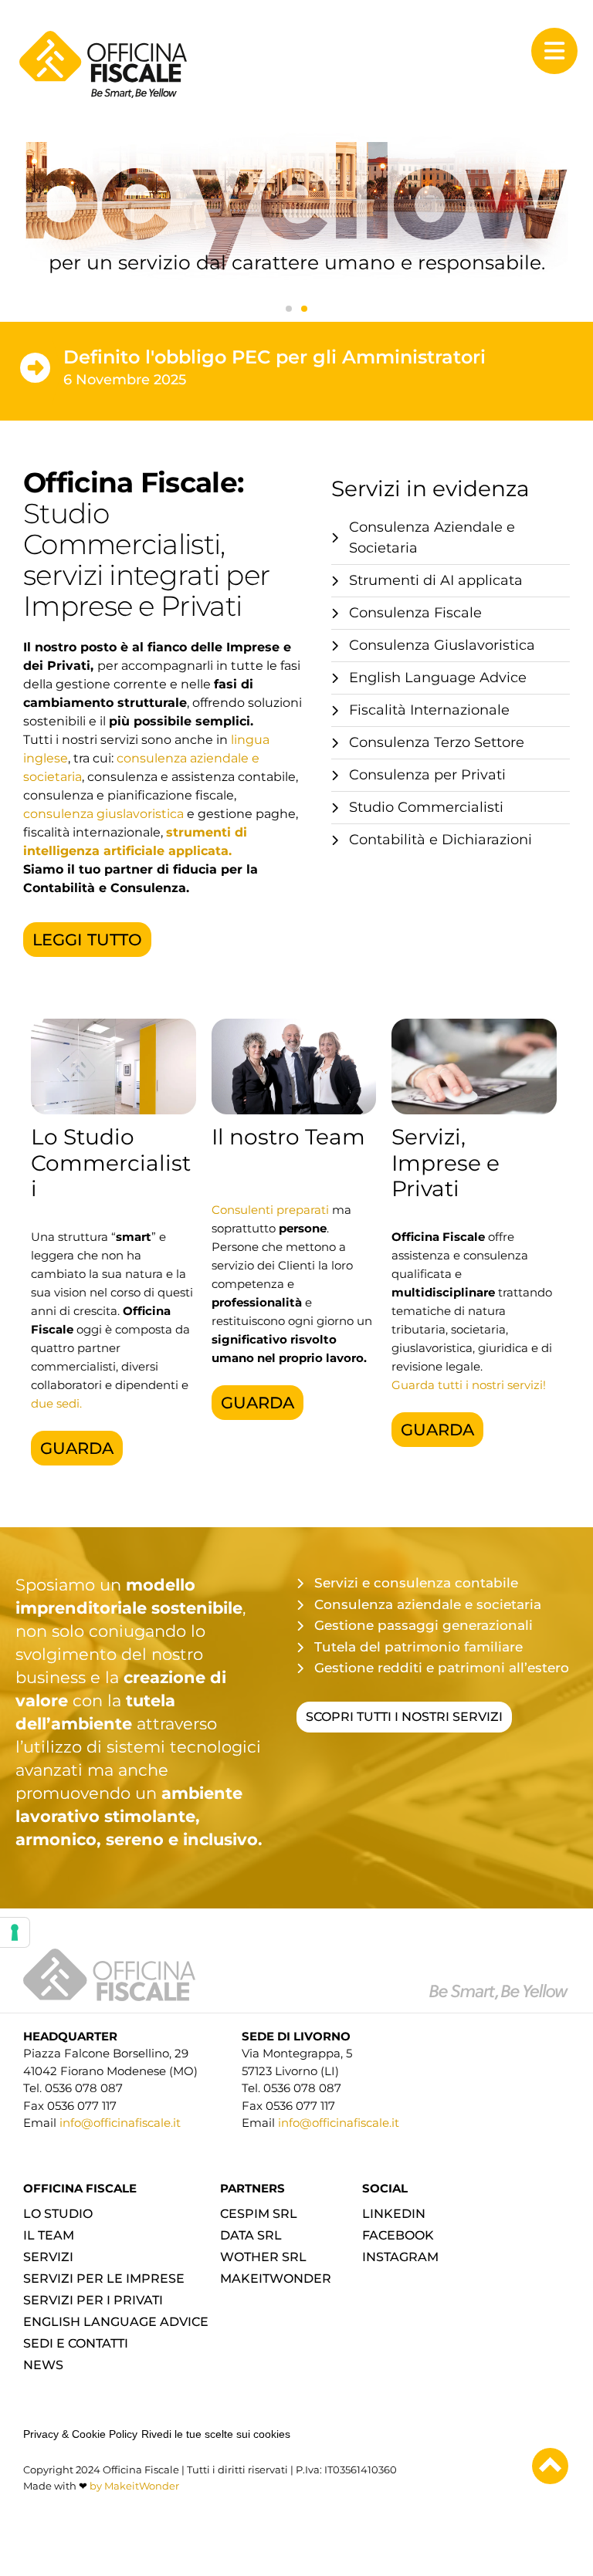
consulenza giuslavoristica (103, 814)
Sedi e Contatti (76, 2343)
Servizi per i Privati (93, 2300)
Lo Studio (58, 2214)
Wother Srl (263, 2257)
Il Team (49, 2235)
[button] (289, 309)
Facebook (398, 2235)
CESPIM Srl (259, 2214)
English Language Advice (116, 2322)
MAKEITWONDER (276, 2279)
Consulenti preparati (270, 1210)
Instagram (400, 2257)
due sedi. (56, 1403)
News (43, 2365)
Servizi (48, 2257)
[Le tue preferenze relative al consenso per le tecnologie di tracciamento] (15, 1932)
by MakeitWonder (134, 2486)
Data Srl (251, 2235)
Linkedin (394, 2214)
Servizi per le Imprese (104, 2279)
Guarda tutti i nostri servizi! (469, 1385)
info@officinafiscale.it (119, 2123)
